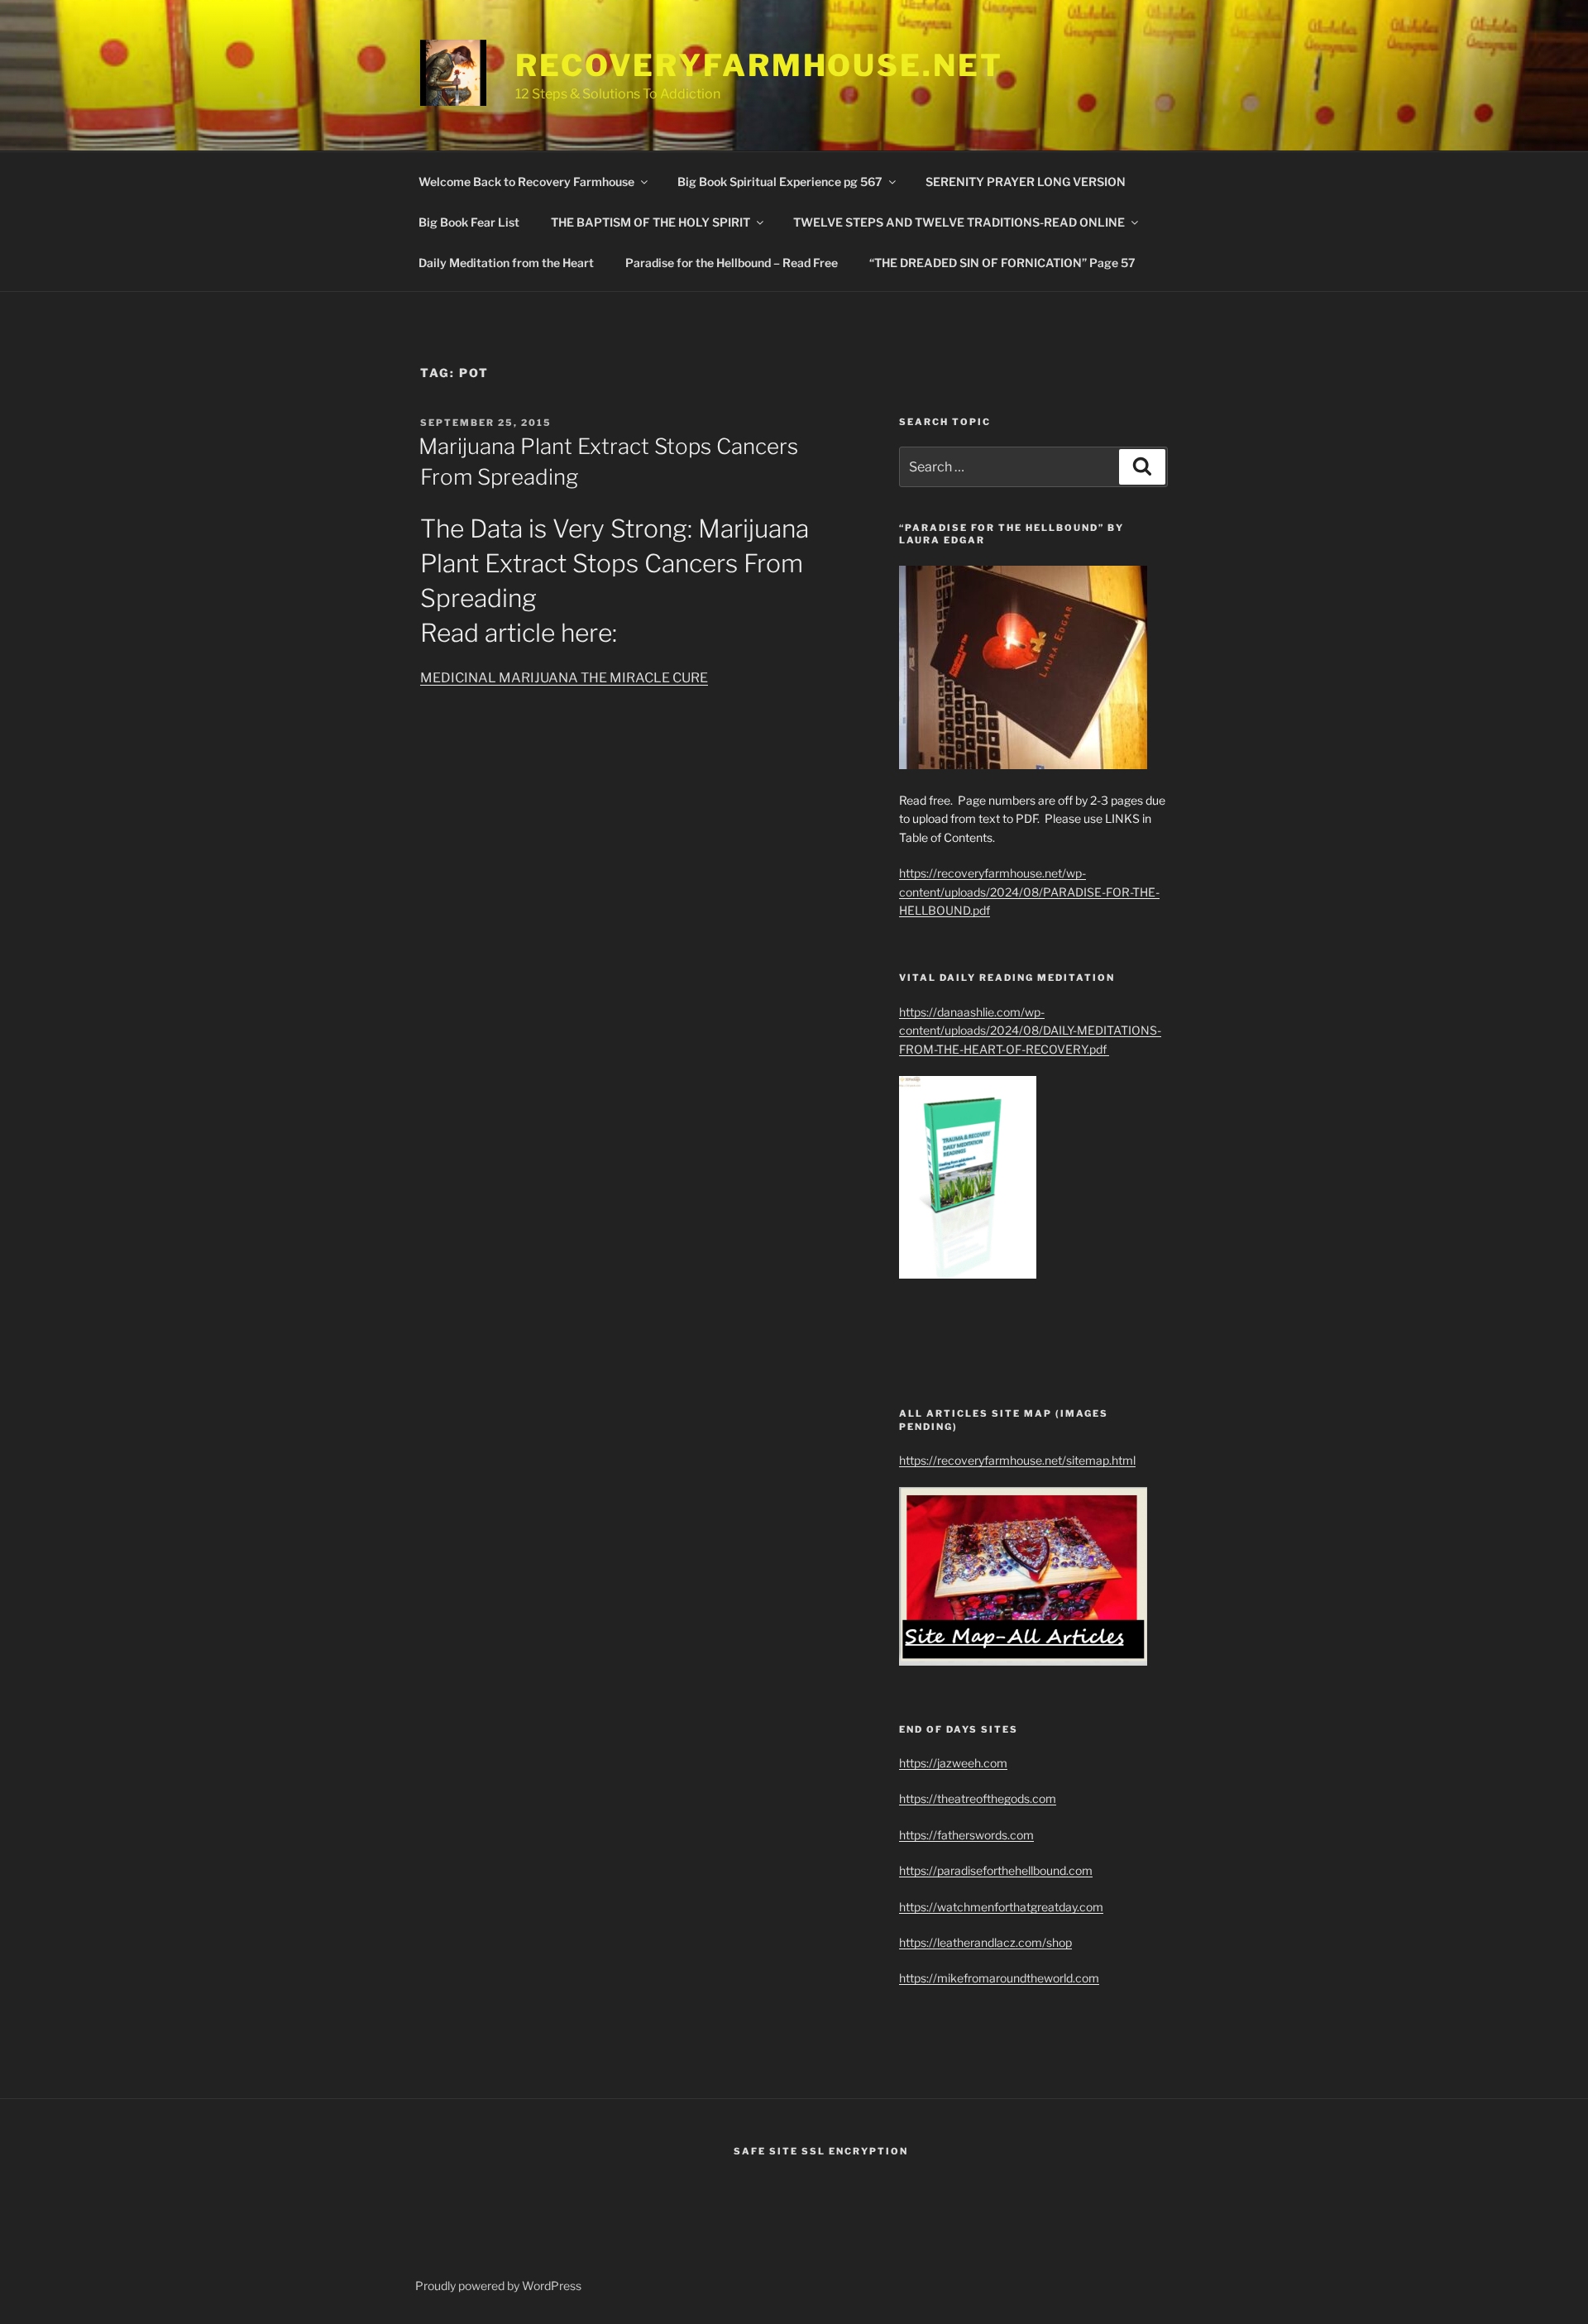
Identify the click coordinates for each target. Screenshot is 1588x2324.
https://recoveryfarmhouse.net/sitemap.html (1017, 1460)
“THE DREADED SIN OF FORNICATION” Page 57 (1002, 263)
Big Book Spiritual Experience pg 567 (780, 182)
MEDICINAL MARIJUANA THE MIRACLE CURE (564, 678)
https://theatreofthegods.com (978, 1798)
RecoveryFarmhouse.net (759, 65)
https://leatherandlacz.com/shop (985, 1942)
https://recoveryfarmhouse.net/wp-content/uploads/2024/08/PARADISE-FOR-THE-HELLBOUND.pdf (1029, 892)
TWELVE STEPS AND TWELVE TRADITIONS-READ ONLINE (959, 222)
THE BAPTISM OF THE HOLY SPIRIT (651, 222)
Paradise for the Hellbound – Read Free (732, 263)
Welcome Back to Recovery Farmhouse (526, 182)
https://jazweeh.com (953, 1763)
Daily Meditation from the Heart (506, 263)
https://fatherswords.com (966, 1835)
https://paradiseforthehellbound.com (996, 1870)
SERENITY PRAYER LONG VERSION (1026, 182)
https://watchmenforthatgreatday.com (1001, 1907)
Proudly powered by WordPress (498, 2286)
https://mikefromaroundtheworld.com (999, 1978)
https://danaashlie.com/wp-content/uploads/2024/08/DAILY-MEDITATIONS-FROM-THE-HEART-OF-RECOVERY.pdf (1030, 1030)
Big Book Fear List (469, 222)
